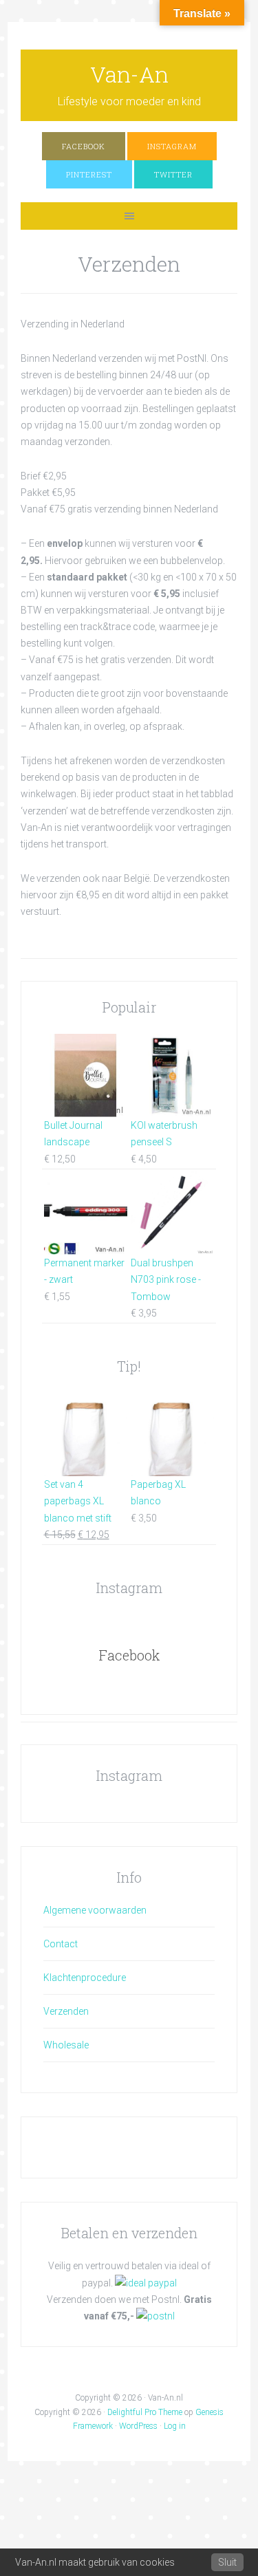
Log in (175, 2426)
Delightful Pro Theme (145, 2412)
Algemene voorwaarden (95, 1910)
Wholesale (66, 2045)
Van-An (129, 74)
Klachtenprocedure (85, 1978)
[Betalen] (146, 2283)
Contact (61, 1944)
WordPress (138, 2426)
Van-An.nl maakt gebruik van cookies (95, 2562)
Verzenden (66, 2011)
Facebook (129, 1655)
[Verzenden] (155, 2316)
